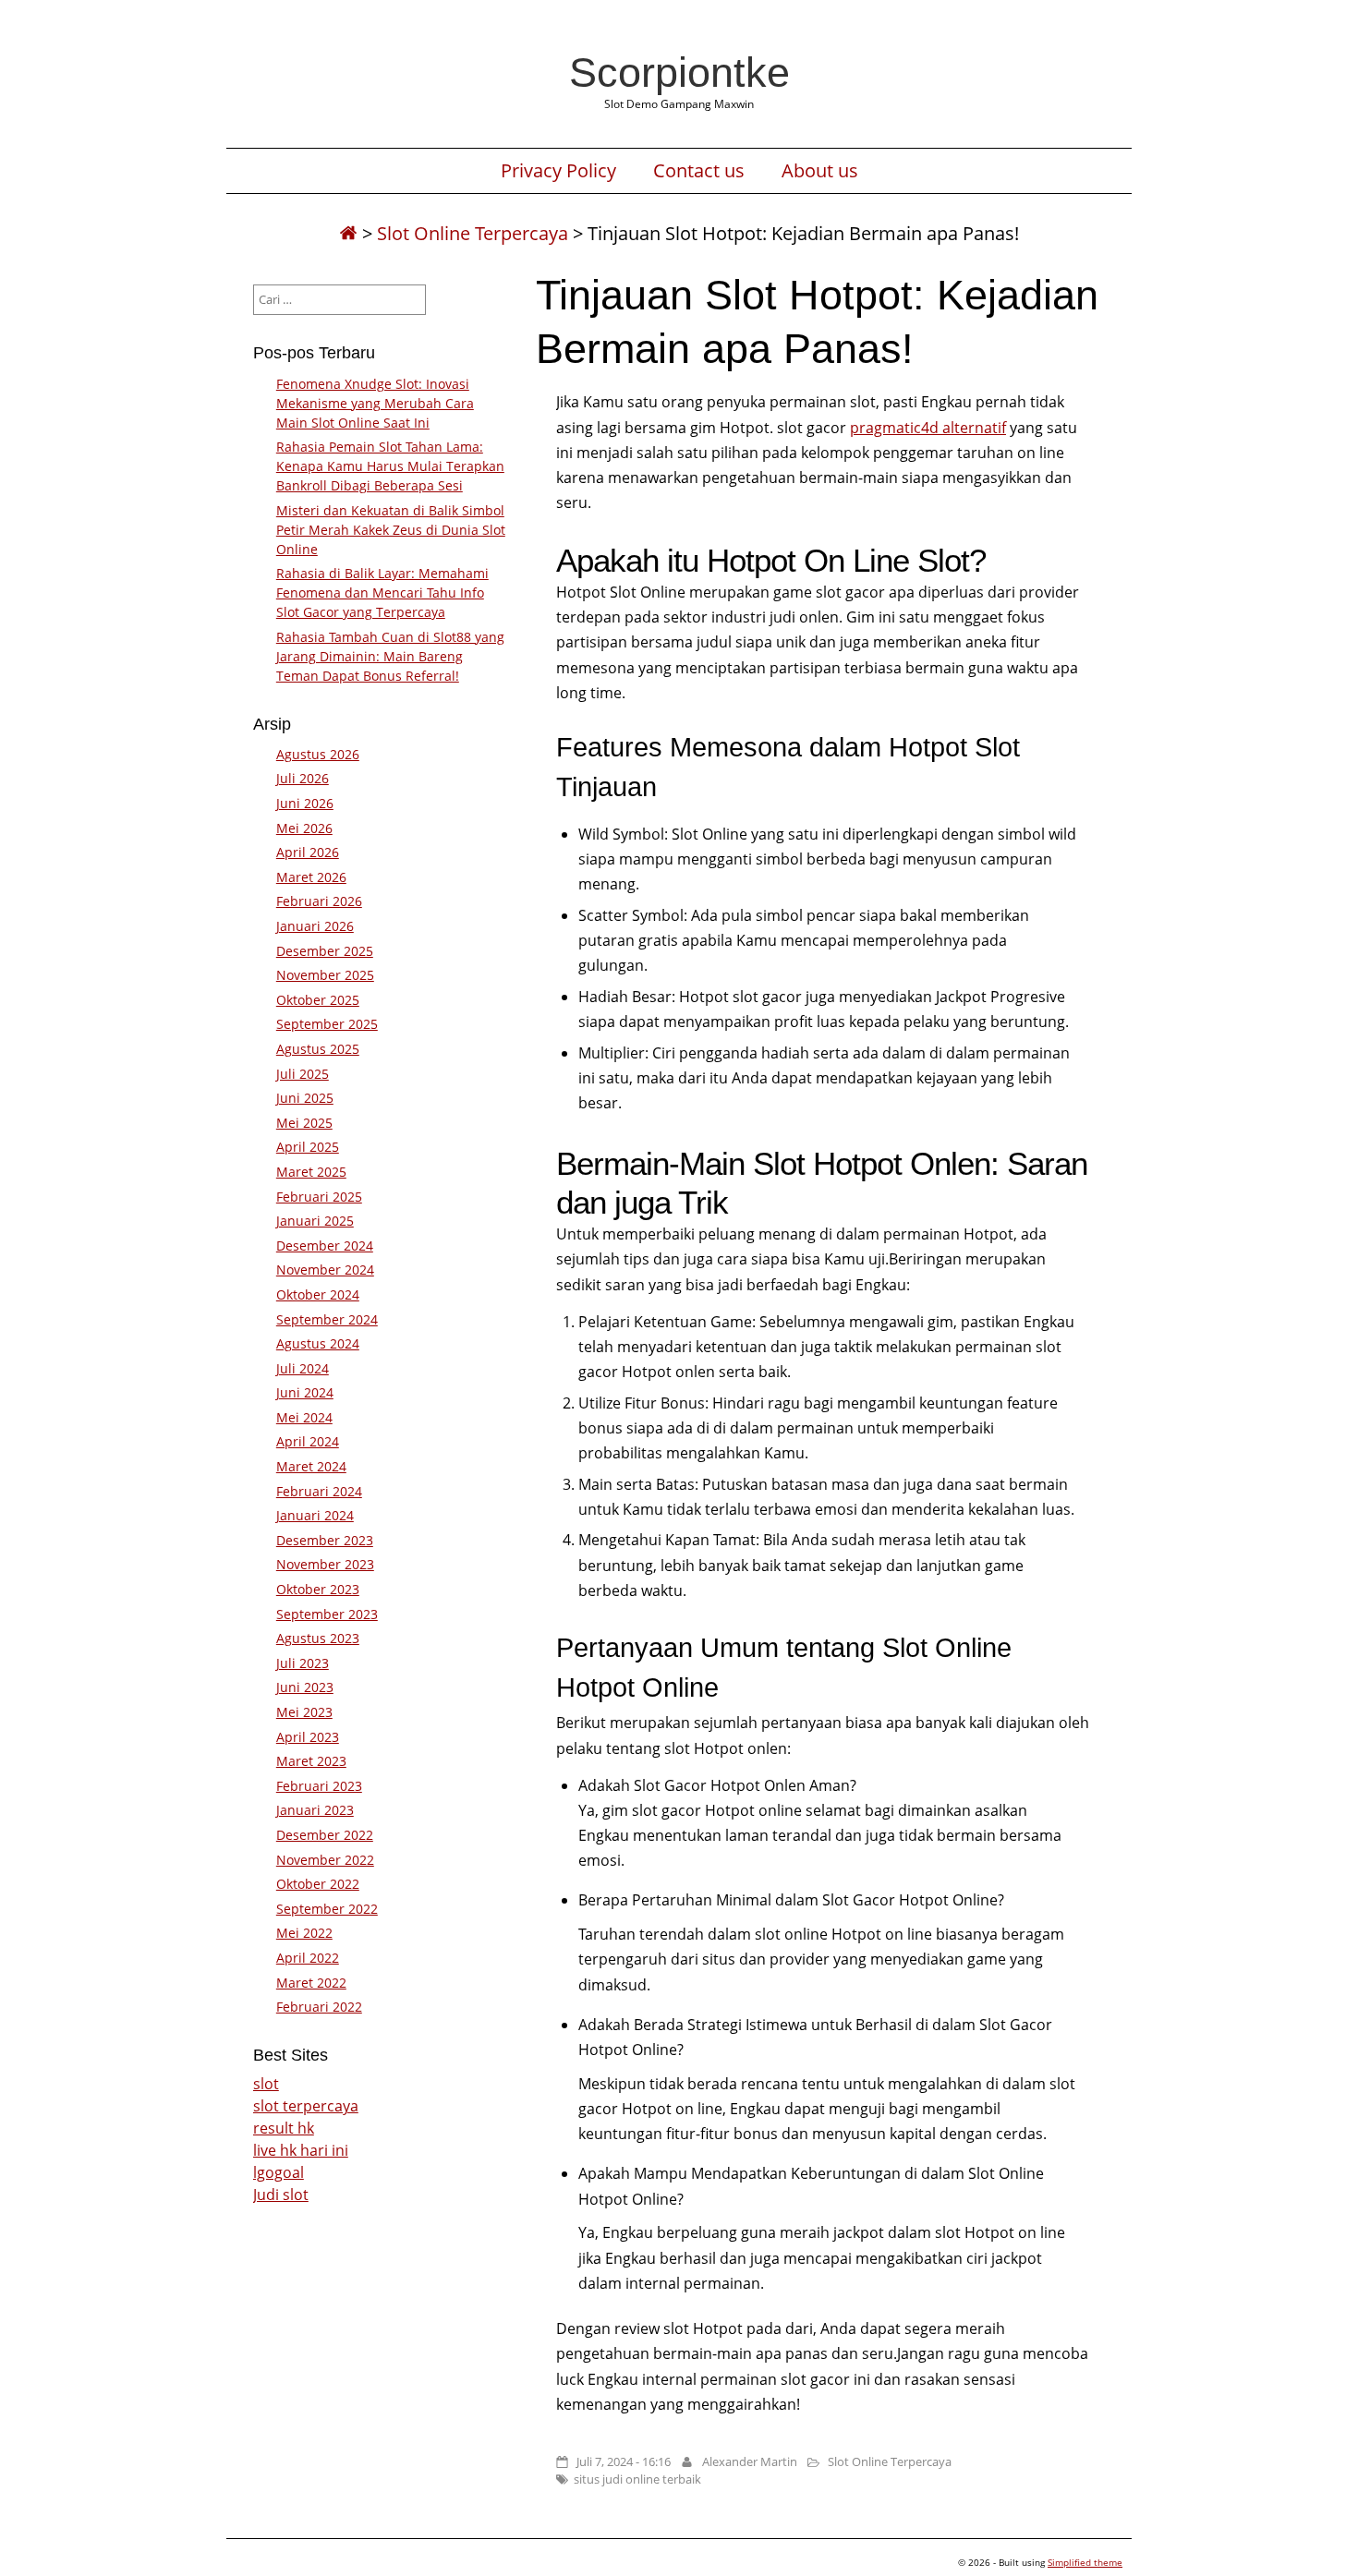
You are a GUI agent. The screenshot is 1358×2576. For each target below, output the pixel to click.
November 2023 (325, 1564)
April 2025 (308, 1147)
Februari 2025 (319, 1197)
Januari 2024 (315, 1515)
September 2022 (327, 1909)
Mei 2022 (304, 1933)
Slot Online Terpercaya (473, 233)
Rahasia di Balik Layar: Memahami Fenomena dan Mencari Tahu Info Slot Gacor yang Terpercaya (382, 593)
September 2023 (327, 1614)
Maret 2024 (311, 1466)
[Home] (348, 233)
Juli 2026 (303, 778)
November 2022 (325, 1860)
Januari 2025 (315, 1221)
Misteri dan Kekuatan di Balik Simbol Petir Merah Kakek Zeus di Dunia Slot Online (391, 530)
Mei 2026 (304, 828)
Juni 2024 (305, 1392)
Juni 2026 (305, 803)
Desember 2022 (325, 1835)
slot (266, 2084)
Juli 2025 (303, 1074)
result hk (284, 2128)
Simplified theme (1085, 2562)
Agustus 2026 (318, 754)
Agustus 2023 (318, 1638)
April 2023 (308, 1737)
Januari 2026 (315, 926)
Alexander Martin (750, 2461)
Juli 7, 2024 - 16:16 (624, 2461)
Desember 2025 (325, 951)
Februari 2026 (319, 901)
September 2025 (327, 1024)
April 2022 (308, 1958)
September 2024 (327, 1319)
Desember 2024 (325, 1246)
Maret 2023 (311, 1761)
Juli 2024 (303, 1368)
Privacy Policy (558, 171)
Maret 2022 (311, 1983)
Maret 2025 (311, 1172)
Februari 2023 (319, 1786)
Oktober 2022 (318, 1884)
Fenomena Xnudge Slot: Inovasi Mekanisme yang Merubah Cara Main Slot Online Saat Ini (375, 403)
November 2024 (325, 1270)
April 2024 (308, 1441)
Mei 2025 (304, 1123)
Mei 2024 (304, 1417)
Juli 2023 (303, 1663)
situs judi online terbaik (637, 2479)
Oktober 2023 (318, 1589)
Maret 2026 (311, 877)
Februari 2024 (319, 1491)
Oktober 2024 (318, 1294)
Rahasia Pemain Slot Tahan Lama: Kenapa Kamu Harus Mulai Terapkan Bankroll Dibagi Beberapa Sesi (390, 466)
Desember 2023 (325, 1540)
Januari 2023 (315, 1810)
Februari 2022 (319, 2007)
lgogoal (279, 2172)
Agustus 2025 (318, 1049)
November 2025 (325, 975)
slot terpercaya (306, 2106)
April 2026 (308, 852)
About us (820, 171)
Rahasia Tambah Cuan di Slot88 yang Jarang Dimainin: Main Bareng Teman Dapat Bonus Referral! (390, 656)
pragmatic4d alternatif (928, 428)
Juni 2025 (305, 1098)
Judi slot (281, 2195)
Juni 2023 (305, 1687)
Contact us (699, 171)
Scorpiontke (679, 72)
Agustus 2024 (318, 1343)
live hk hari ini (301, 2150)
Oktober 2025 (318, 1000)
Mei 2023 (304, 1712)
